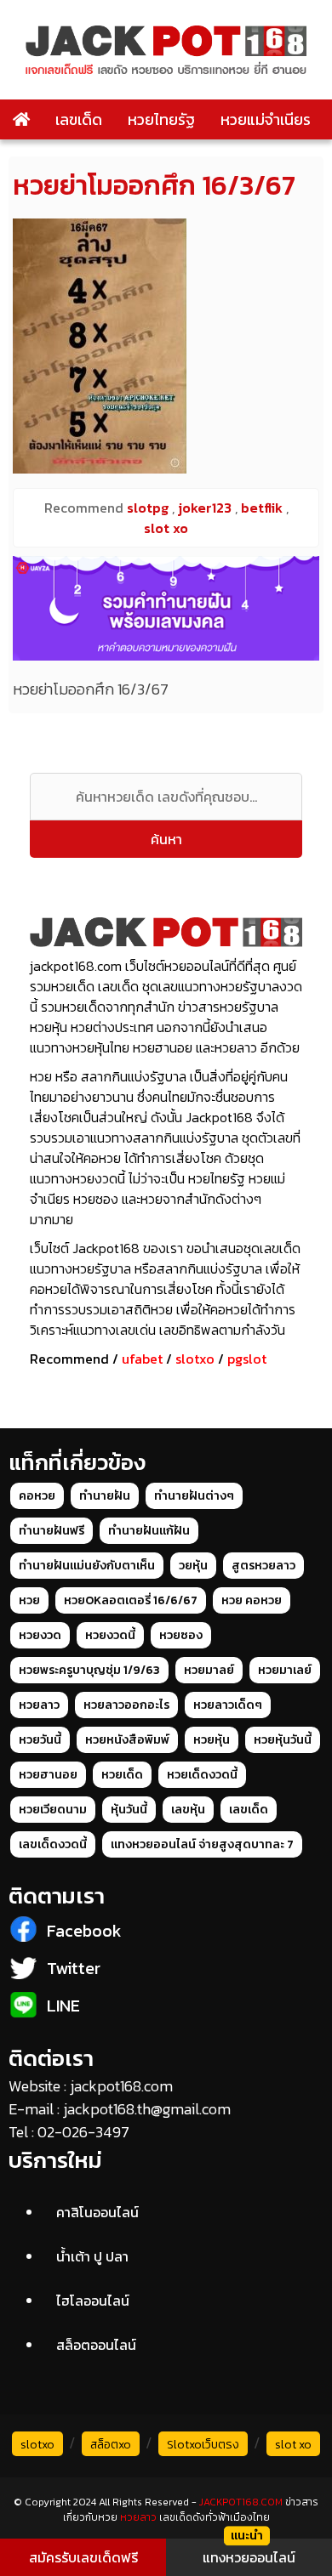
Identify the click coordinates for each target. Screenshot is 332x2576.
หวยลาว (39, 1705)
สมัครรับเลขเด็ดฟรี (83, 2557)
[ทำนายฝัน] (166, 608)
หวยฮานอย (48, 1775)
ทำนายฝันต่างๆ (194, 1496)
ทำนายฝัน (105, 1496)
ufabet (142, 1359)
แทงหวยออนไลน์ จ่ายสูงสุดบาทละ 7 (202, 1844)
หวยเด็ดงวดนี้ (202, 1775)
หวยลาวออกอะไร (126, 1705)
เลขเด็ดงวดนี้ (53, 1844)
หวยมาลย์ (209, 1670)
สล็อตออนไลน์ (96, 2345)
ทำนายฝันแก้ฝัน (149, 1531)
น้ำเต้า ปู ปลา (92, 2256)
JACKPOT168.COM (241, 2502)
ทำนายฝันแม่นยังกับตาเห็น (87, 1566)
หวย (29, 1600)
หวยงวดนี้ (110, 1635)
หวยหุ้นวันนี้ (283, 1740)
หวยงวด (40, 1635)
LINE (63, 2006)
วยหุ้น (193, 1566)
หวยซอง (181, 1635)
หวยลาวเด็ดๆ (228, 1705)
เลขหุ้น (188, 1810)
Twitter (74, 1968)
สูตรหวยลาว (263, 1566)
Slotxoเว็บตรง (203, 2445)
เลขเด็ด (79, 119)
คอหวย (37, 1496)
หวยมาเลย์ (285, 1670)
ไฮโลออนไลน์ (93, 2301)
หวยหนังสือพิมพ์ (127, 1740)
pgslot (247, 1359)
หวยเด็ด (122, 1775)
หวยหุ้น (212, 1740)
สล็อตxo (111, 2445)
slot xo (293, 2445)
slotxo (195, 1359)
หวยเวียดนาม (53, 1810)
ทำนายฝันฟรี (52, 1531)
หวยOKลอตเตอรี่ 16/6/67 (131, 1600)
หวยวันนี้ (40, 1740)
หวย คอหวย (252, 1600)
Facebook (84, 1931)
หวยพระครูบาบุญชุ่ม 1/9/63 (89, 1670)
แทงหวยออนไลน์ (249, 2557)
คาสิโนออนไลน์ (97, 2212)
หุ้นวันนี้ (129, 1810)
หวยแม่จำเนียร (266, 119)
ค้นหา (166, 839)
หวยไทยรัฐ (161, 119)
